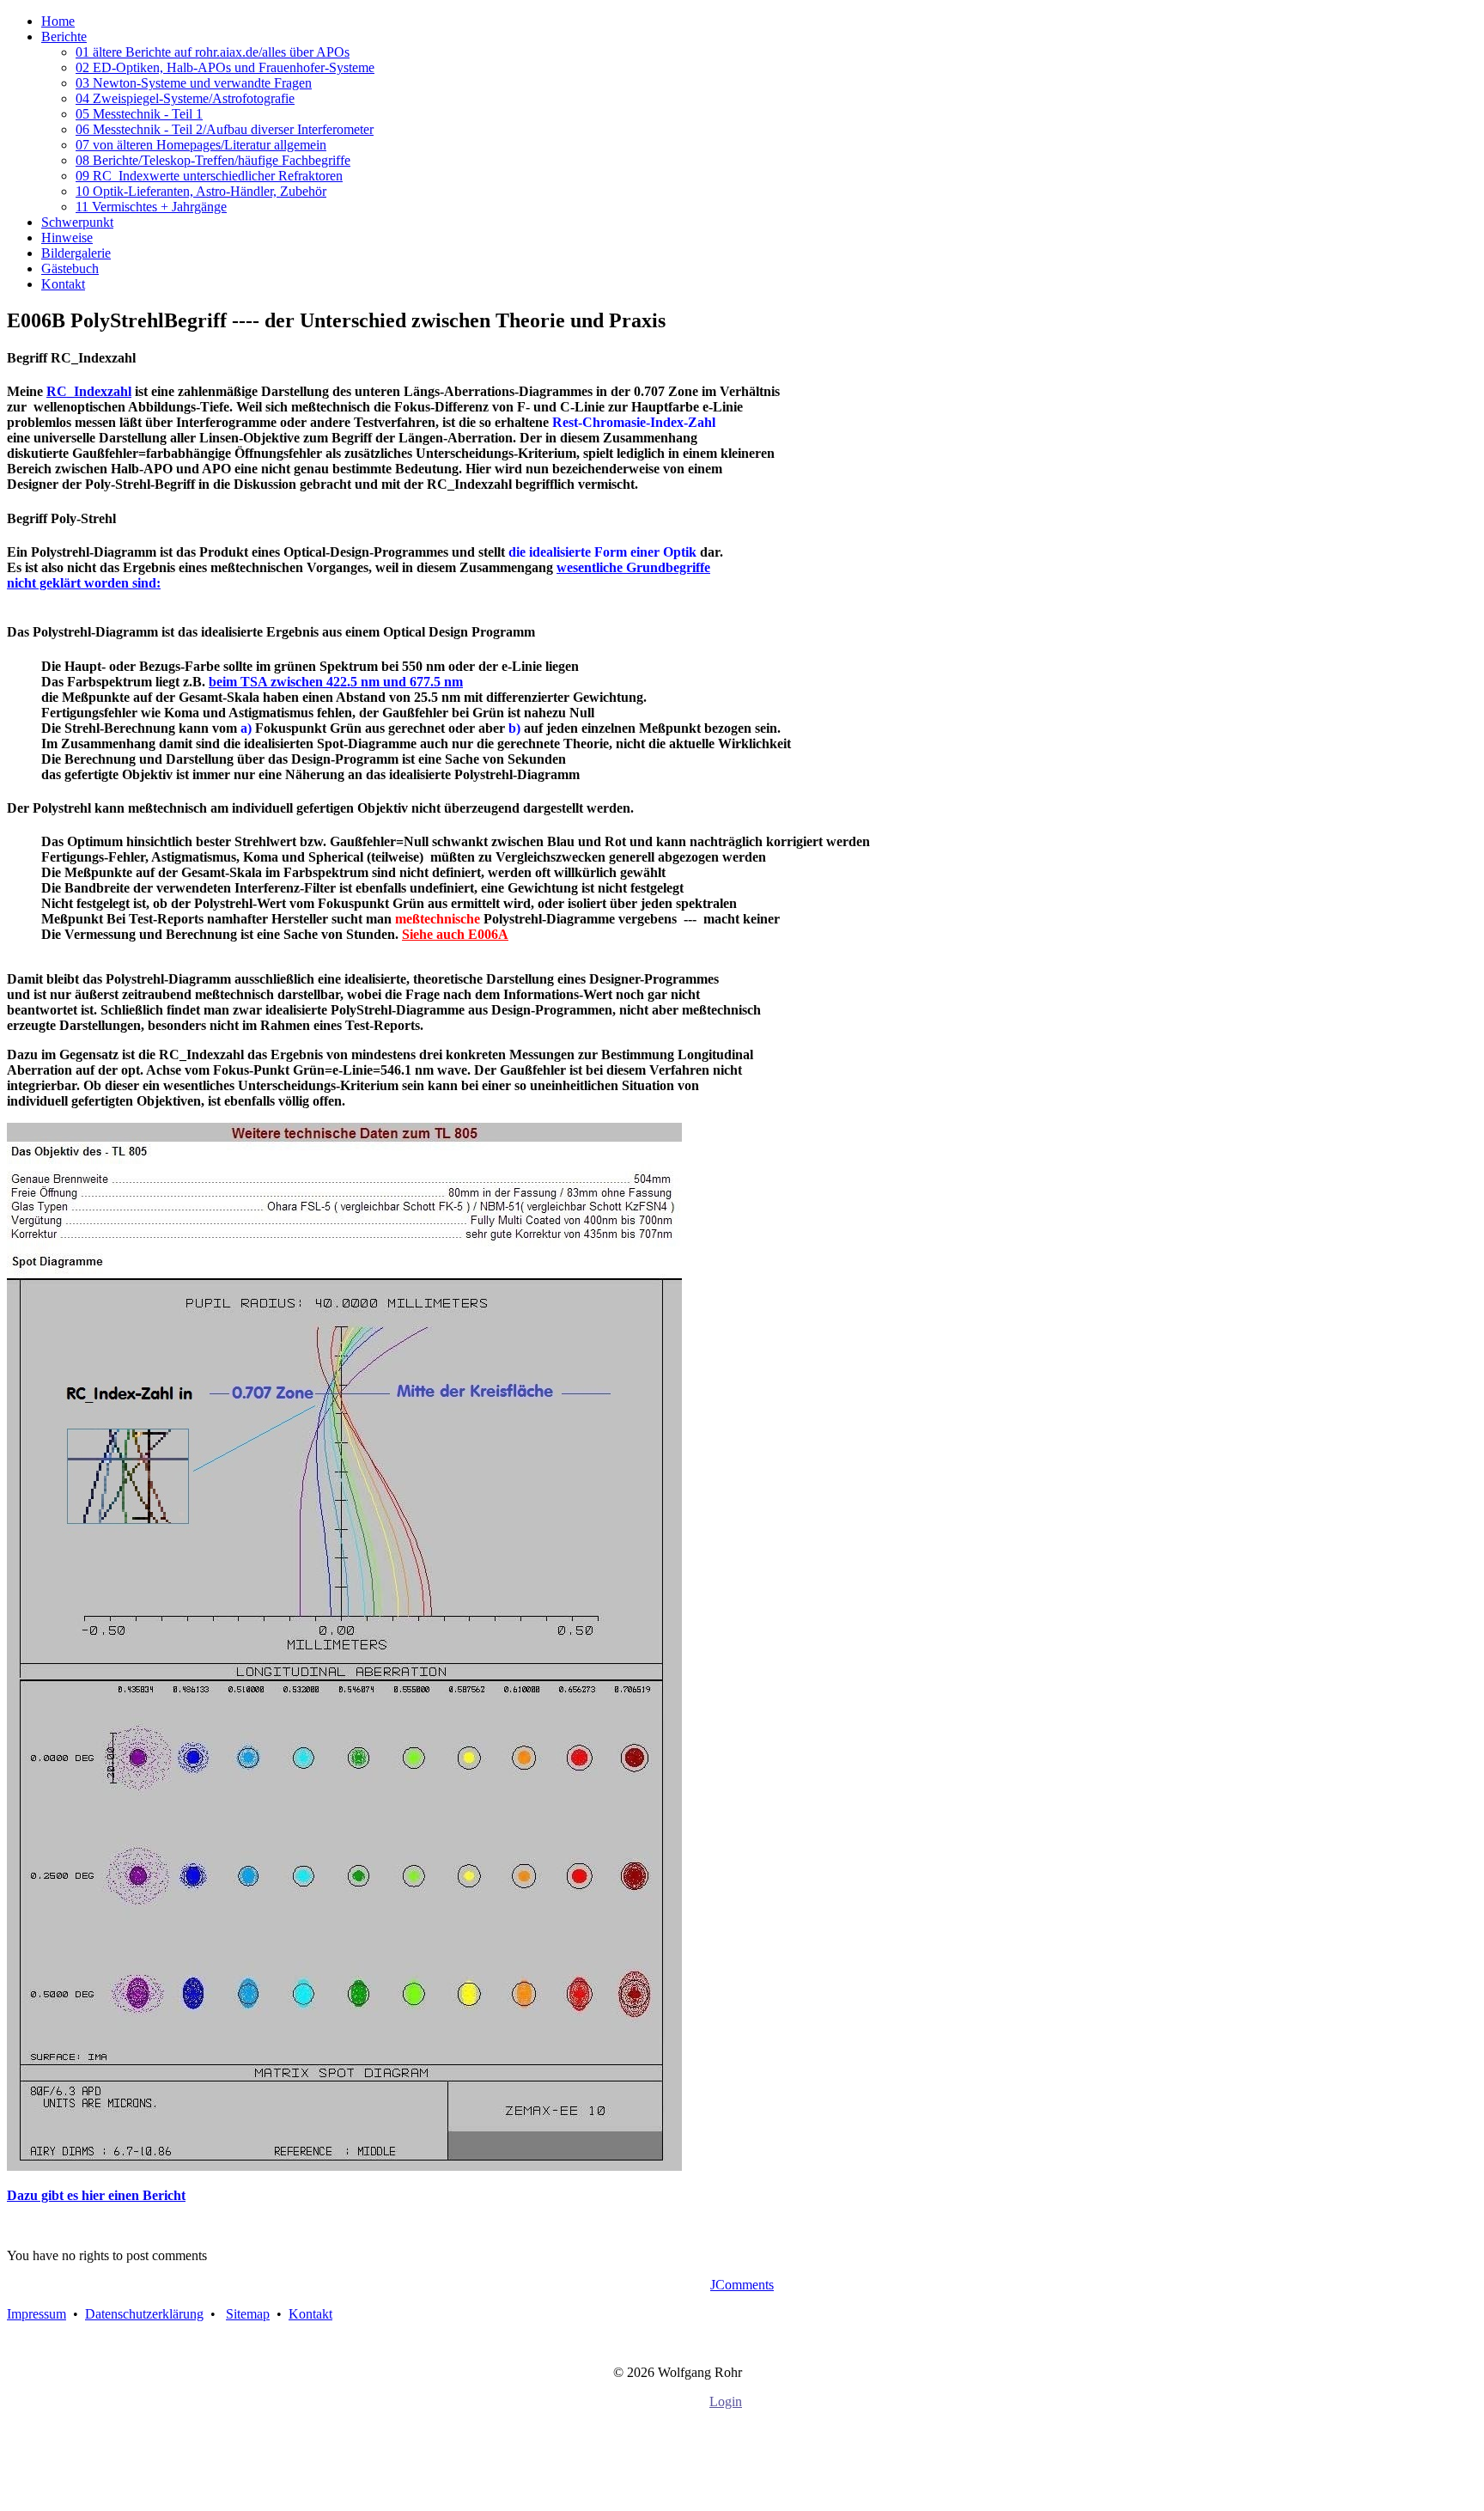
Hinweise (67, 238)
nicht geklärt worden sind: (84, 583)
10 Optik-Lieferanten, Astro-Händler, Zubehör (201, 191)
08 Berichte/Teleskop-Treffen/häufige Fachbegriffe (213, 160)
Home (58, 21)
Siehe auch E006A (455, 934)
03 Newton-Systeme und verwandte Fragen (194, 83)
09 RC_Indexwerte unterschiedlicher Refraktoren (209, 176)
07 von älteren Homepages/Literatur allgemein (201, 145)
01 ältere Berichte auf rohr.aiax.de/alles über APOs (213, 52)
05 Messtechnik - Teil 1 (139, 114)
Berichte (64, 37)
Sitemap (248, 2314)
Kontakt (63, 284)
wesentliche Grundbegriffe (633, 567)
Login (726, 2401)
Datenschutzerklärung (144, 2314)
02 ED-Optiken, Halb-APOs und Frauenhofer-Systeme (225, 67)
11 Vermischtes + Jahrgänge (151, 207)
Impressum (36, 2314)
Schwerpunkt (77, 222)
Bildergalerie (76, 253)
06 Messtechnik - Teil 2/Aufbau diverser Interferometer (225, 129)
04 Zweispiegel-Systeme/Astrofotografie (185, 98)
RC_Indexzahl (89, 391)
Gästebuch (70, 268)
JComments (742, 2285)
